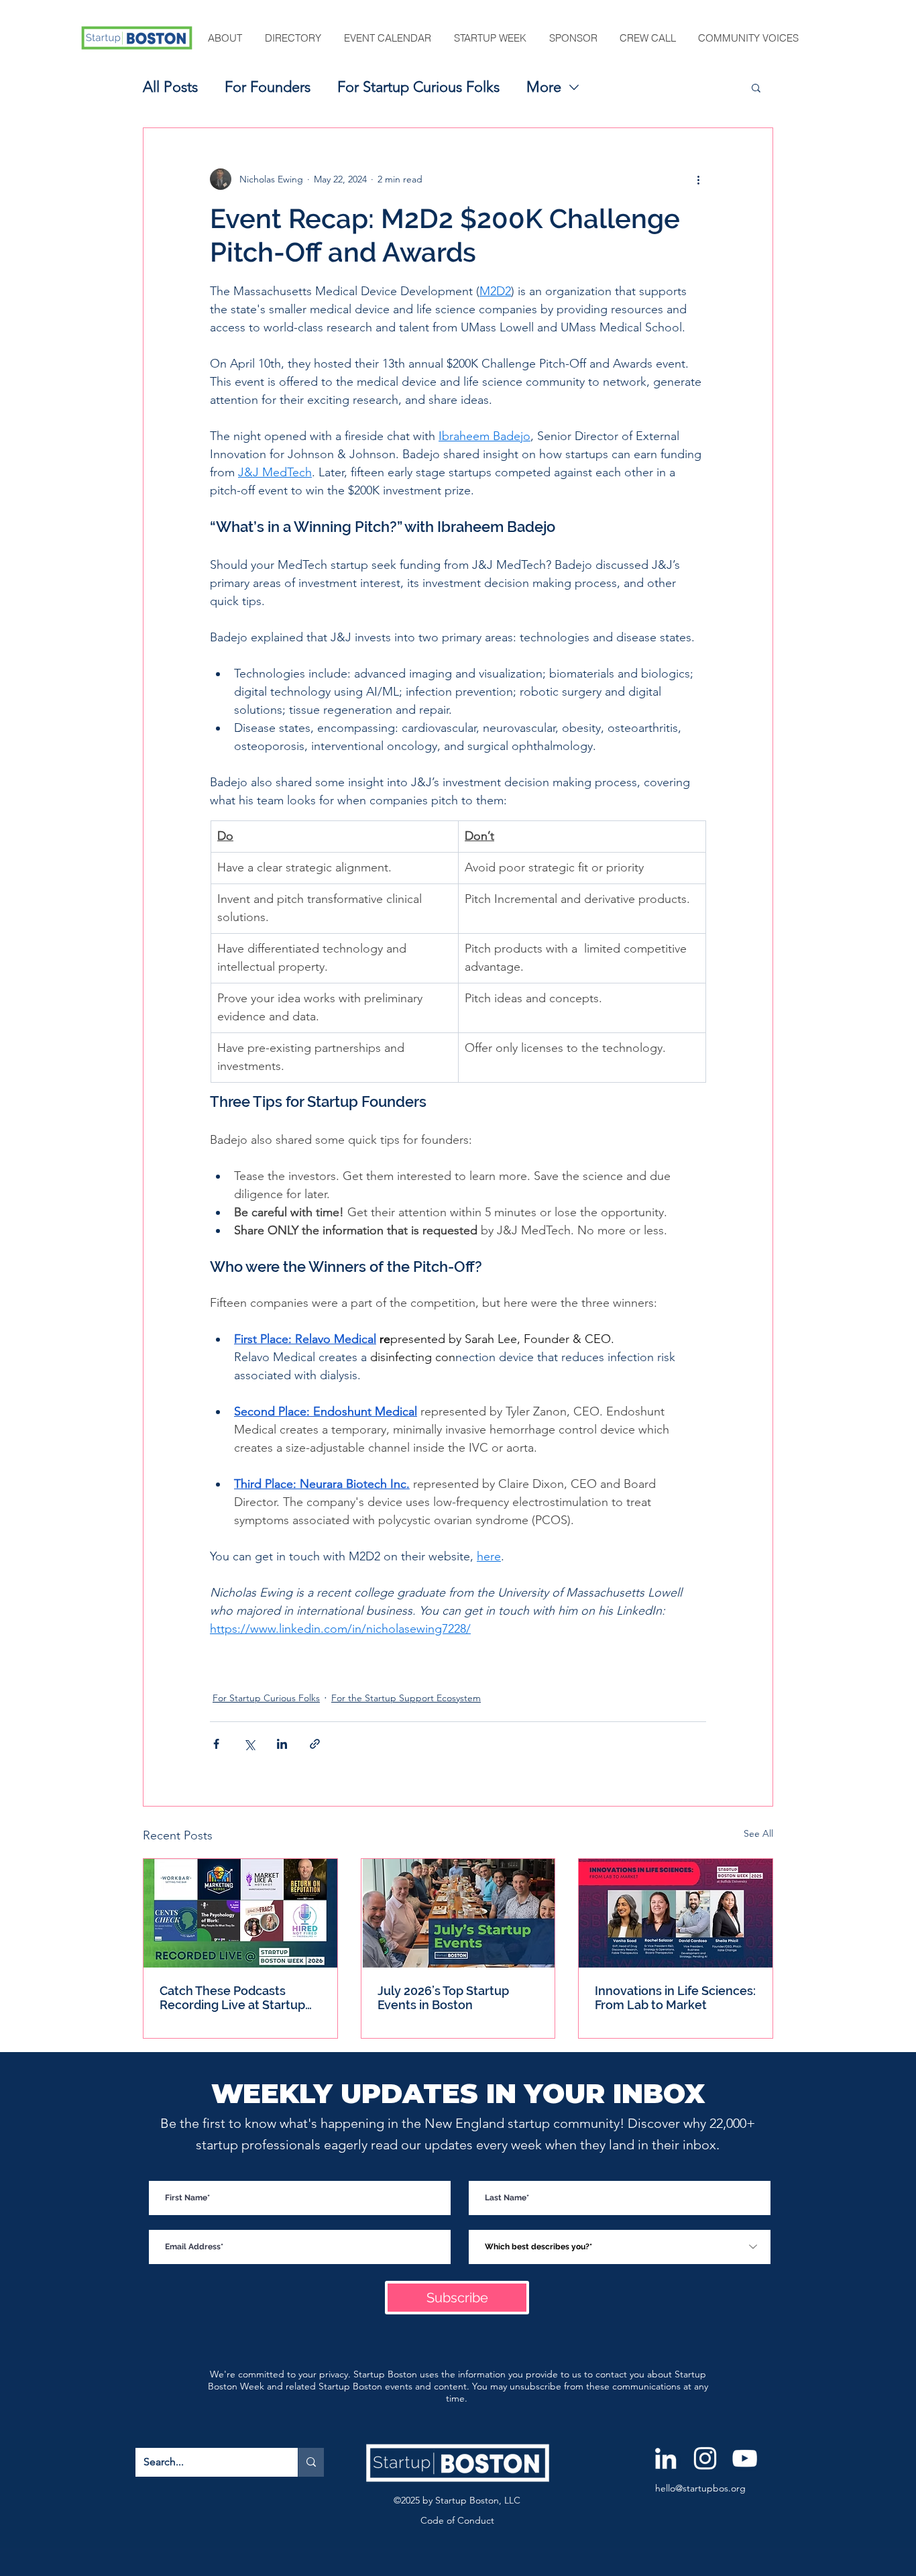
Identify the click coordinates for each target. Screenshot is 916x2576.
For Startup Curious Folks (418, 87)
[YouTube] (745, 2458)
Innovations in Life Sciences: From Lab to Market (675, 1998)
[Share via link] (315, 1744)
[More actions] (698, 179)
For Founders (268, 87)
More (544, 87)
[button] (226, 38)
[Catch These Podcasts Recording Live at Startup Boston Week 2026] (240, 1913)
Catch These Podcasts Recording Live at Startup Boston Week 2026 (232, 1998)
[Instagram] (705, 2458)
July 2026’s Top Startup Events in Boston (443, 1998)
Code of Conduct (457, 2520)
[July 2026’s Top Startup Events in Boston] (458, 1913)
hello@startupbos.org (700, 2488)
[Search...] (311, 2462)
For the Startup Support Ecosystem (406, 1698)
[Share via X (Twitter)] (249, 1744)
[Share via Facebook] (216, 1744)
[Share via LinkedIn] (282, 1744)
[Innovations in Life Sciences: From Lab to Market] (676, 1913)
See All (758, 1833)
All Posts (170, 87)
